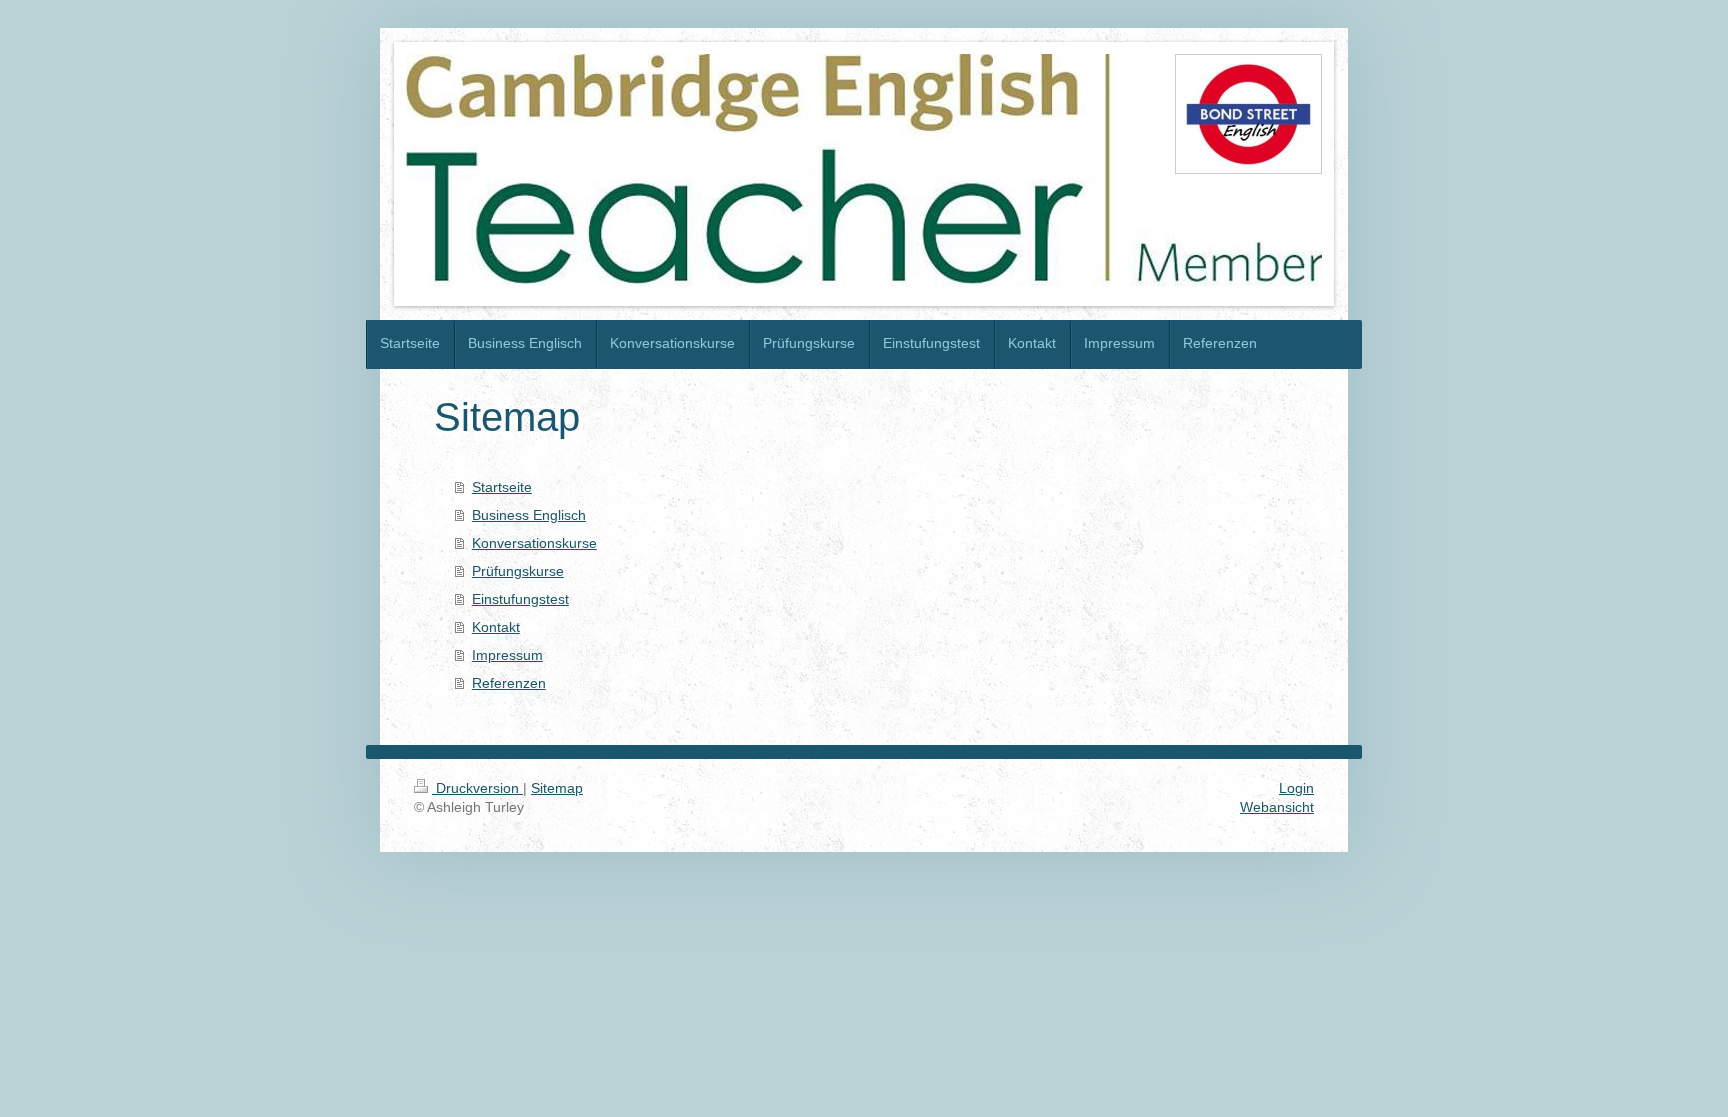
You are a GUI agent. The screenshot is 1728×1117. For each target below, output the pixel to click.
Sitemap (557, 788)
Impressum (507, 655)
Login (1296, 788)
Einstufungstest (520, 599)
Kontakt (496, 627)
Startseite (502, 487)
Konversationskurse (534, 543)
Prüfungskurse (518, 571)
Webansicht (1277, 807)
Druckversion (477, 788)
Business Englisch (529, 515)
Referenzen (509, 683)
